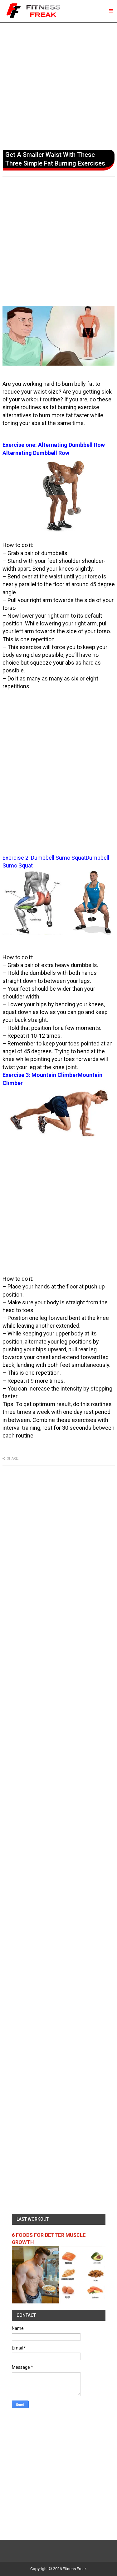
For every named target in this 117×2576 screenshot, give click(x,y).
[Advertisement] (58, 85)
